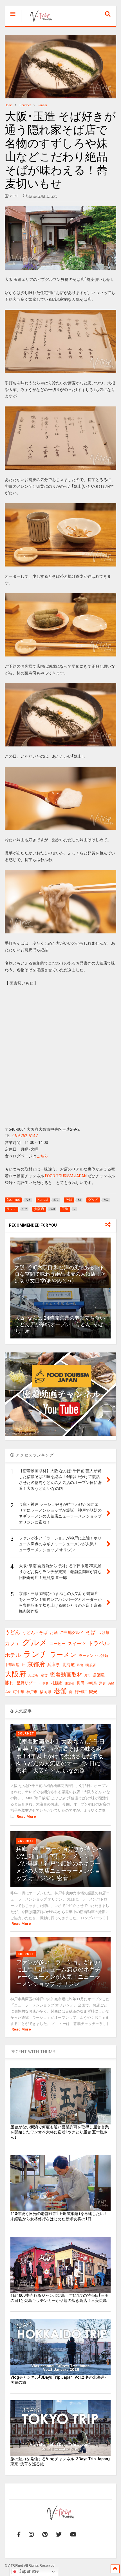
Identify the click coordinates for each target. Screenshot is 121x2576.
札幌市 (57, 1683)
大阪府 (15, 1674)
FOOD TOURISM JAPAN (66, 1176)
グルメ (35, 1642)
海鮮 (111, 1683)
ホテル (13, 1655)
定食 (44, 1675)
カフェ (12, 1643)
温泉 (8, 1692)
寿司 (88, 1676)
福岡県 (46, 1692)
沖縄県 (92, 1683)
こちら (42, 1156)
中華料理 (12, 1665)
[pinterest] (45, 2535)
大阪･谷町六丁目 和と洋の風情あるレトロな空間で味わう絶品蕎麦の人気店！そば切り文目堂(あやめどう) (60, 1274)
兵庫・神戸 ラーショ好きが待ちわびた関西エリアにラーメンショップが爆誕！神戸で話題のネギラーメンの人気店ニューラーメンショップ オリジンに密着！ (59, 1863)
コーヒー (58, 1644)
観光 (93, 1692)
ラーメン (63, 1655)
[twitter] (59, 2535)
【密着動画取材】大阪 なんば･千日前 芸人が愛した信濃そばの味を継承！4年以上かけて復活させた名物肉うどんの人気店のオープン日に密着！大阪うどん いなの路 (60, 1756)
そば (91, 1632)
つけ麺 (104, 1633)
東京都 (70, 1683)
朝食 (46, 1683)
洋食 (102, 1683)
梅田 (80, 1683)
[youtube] (73, 2535)
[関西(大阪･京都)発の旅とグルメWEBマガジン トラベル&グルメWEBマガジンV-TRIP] (38, 22)
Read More (26, 1817)
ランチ (35, 1654)
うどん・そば (35, 1633)
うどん (12, 1632)
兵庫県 (54, 1665)
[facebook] (19, 2535)
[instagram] (31, 2535)
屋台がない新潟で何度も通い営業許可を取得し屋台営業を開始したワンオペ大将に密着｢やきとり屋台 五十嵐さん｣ (60, 2132)
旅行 (10, 1683)
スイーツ (77, 1644)
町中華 (19, 1692)
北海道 (69, 1665)
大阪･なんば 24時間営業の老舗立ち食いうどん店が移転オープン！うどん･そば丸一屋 (60, 1324)
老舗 (60, 1691)
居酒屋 (99, 1675)
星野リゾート (28, 1683)
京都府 (36, 1664)
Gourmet (26, 1734)
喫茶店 (91, 1665)
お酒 (54, 1632)
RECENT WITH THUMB (33, 2052)
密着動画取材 (66, 1675)
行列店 (81, 1692)
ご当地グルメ (72, 1632)
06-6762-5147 (25, 1136)
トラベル (99, 1643)
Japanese (28, 2571)
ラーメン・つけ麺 (93, 1656)
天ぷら (33, 1675)
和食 (80, 1665)
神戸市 (32, 1692)
